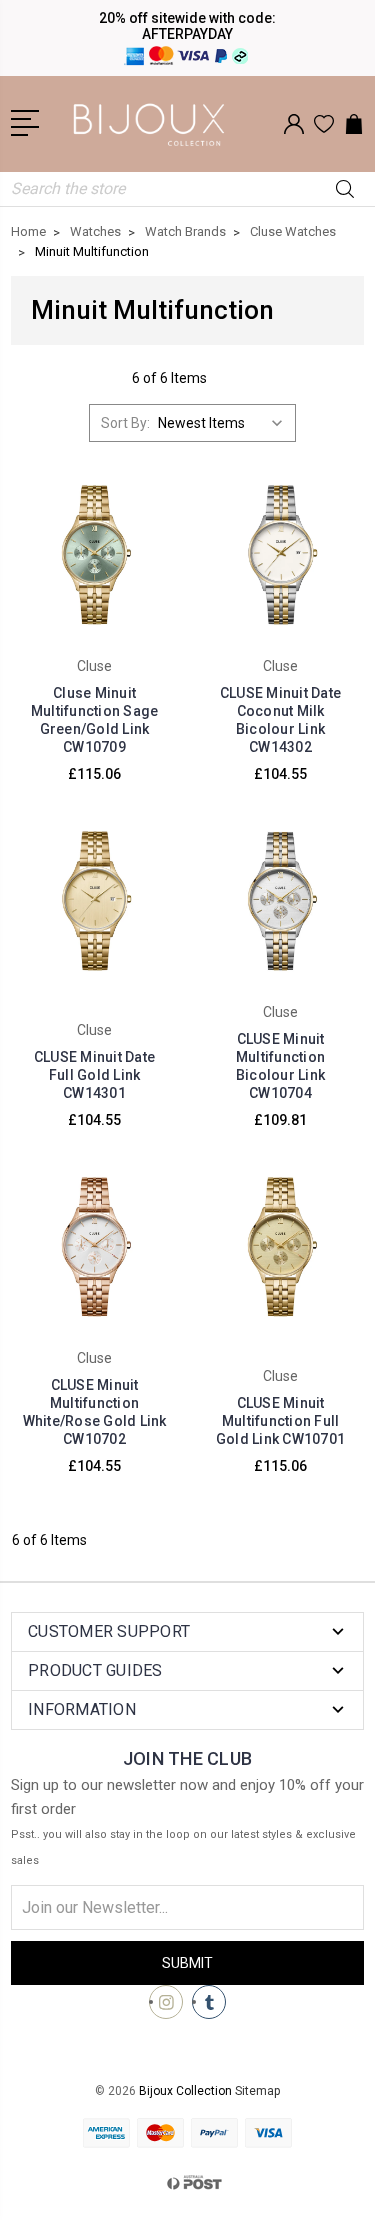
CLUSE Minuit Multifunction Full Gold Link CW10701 (280, 1421)
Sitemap (257, 2091)
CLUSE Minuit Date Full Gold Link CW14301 (94, 1075)
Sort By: (125, 423)
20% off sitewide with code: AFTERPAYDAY (187, 26)
